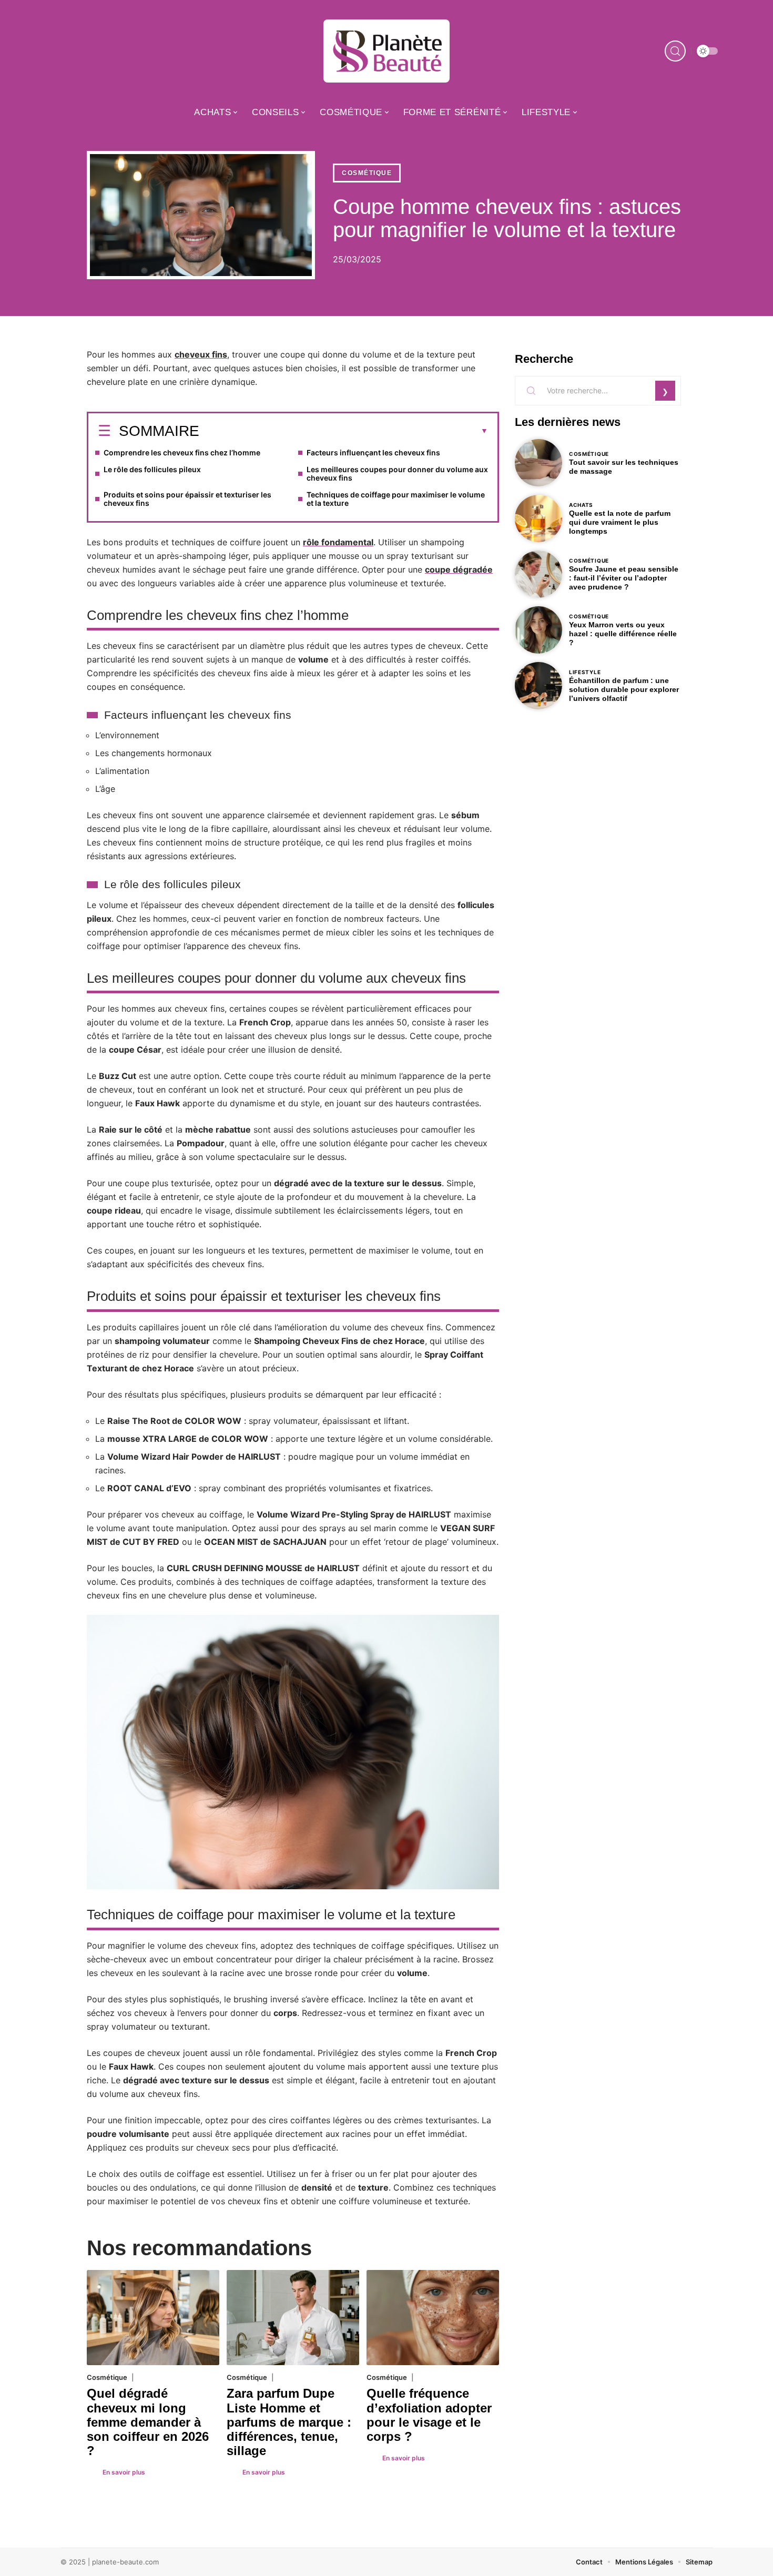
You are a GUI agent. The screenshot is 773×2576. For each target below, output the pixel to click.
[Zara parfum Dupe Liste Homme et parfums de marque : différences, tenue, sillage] (293, 2318)
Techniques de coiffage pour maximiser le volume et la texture (396, 499)
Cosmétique (367, 173)
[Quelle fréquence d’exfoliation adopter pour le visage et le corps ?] (433, 2318)
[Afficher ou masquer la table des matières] (344, 431)
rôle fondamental (338, 542)
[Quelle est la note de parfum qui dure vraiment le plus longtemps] (538, 518)
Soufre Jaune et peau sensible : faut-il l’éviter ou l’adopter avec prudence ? (624, 578)
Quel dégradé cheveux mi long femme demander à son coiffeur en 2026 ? (148, 2422)
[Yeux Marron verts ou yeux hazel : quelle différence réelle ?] (538, 630)
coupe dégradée (459, 569)
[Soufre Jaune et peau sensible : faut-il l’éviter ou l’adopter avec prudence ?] (538, 574)
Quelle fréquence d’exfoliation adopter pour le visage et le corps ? (429, 2415)
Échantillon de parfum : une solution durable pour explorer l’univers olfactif (624, 689)
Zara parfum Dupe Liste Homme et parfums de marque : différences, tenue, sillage (289, 2422)
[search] (675, 51)
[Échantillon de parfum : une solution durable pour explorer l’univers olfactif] (538, 686)
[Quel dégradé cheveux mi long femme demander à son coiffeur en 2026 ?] (153, 2318)
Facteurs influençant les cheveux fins (373, 452)
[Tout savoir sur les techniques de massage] (538, 463)
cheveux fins (201, 354)
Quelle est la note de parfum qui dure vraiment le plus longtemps (620, 522)
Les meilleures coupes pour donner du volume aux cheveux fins (397, 474)
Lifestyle (585, 672)
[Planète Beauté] (387, 51)
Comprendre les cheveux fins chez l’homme (182, 452)
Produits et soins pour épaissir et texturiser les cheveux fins (187, 499)
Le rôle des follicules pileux (152, 469)
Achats (581, 505)
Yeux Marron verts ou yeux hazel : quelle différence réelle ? (623, 634)
